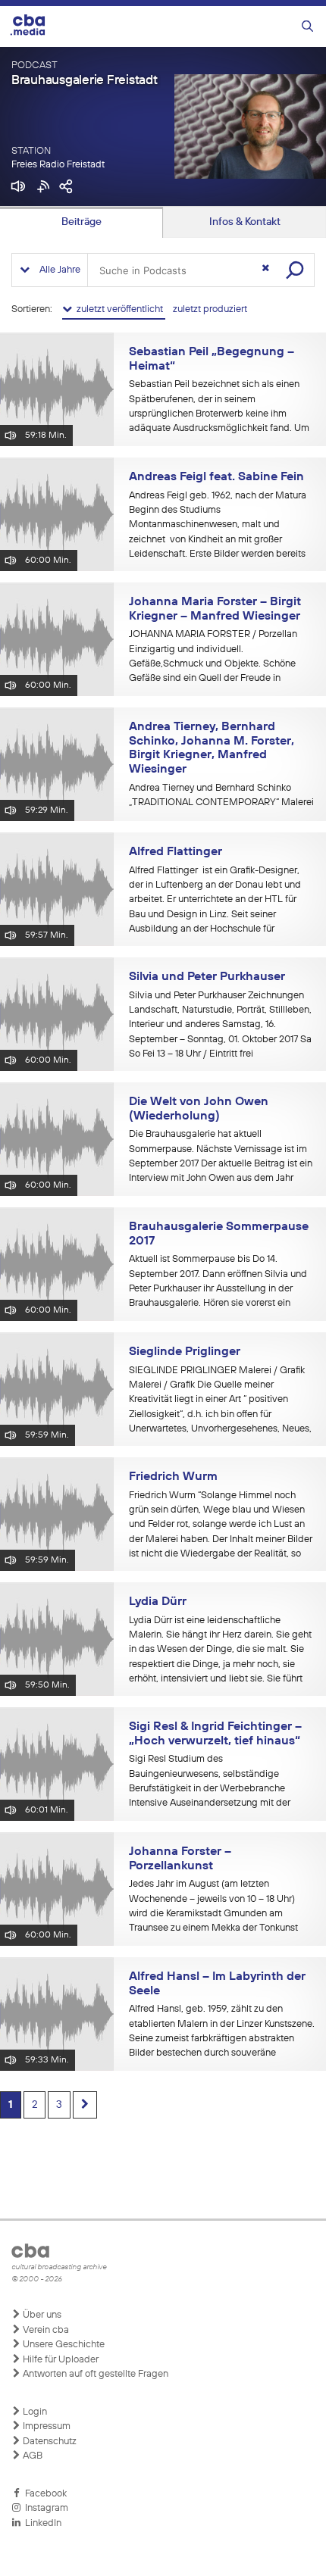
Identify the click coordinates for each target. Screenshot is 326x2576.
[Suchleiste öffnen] (307, 27)
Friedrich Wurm (173, 1477)
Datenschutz (49, 2442)
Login (34, 2412)
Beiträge (81, 222)
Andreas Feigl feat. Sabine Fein (216, 477)
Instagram (44, 2508)
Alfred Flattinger (176, 852)
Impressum (45, 2426)
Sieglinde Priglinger (185, 1352)
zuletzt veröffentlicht (119, 309)
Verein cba (45, 2330)
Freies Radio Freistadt (58, 165)
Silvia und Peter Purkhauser (207, 977)
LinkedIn (41, 2523)
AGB (31, 2456)
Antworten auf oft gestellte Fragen (94, 2374)
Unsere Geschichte (63, 2345)
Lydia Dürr (158, 1602)
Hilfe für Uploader (60, 2360)
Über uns (41, 2315)
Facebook (44, 2494)
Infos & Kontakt (245, 222)
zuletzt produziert (210, 309)
